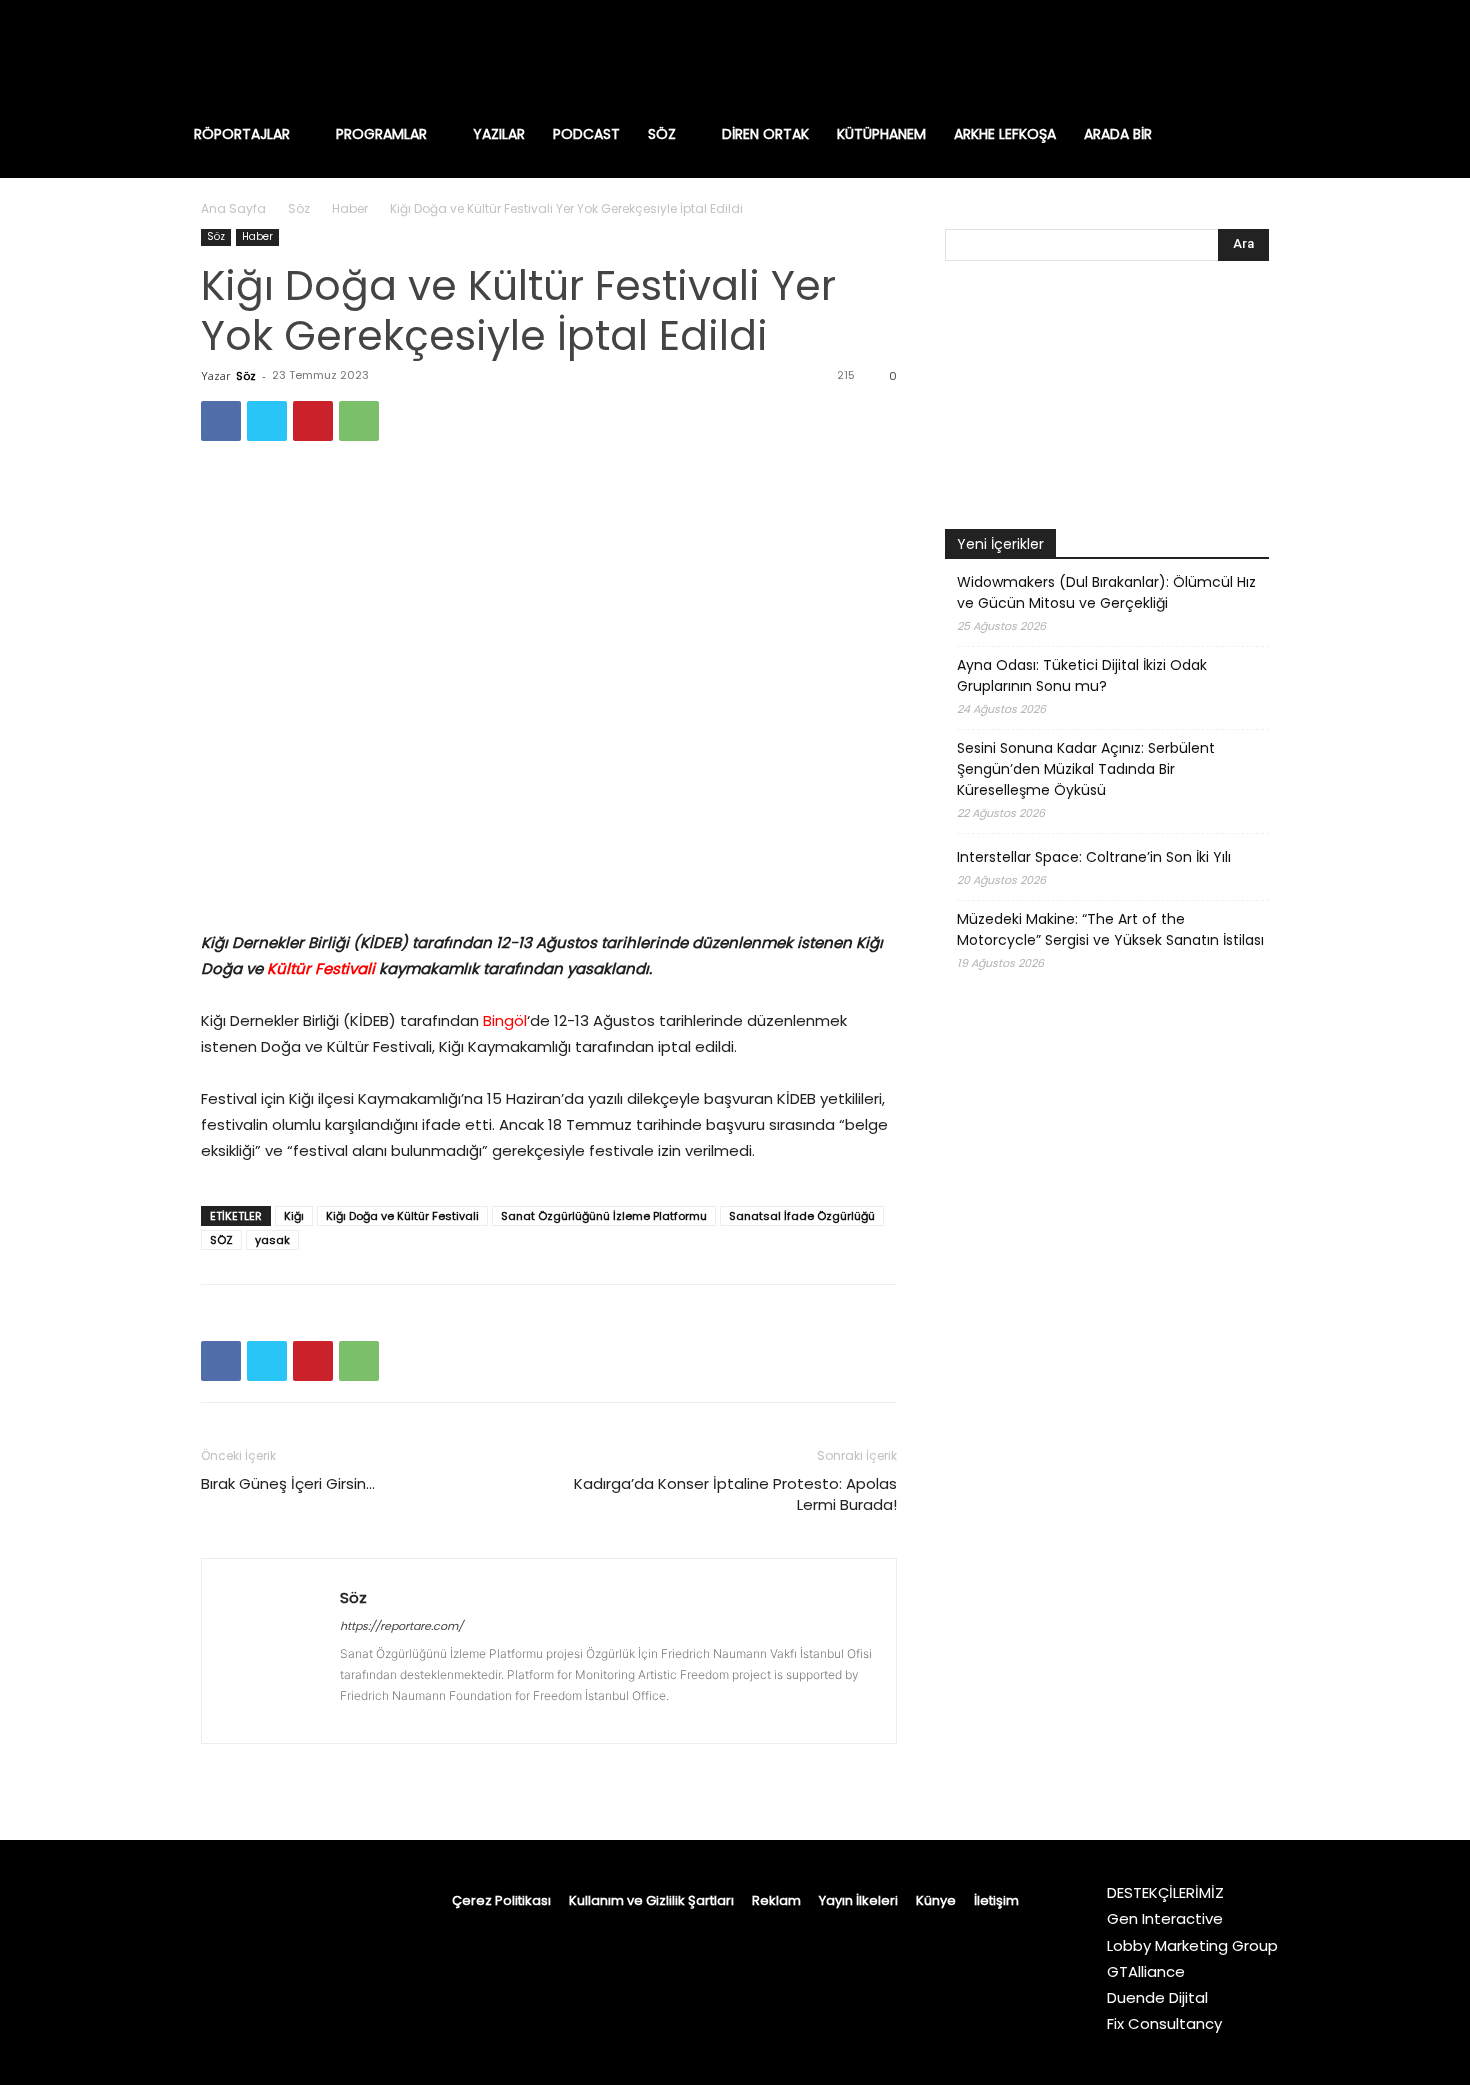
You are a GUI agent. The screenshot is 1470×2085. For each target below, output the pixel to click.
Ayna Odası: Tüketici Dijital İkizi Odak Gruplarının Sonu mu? (1082, 675)
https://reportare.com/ (401, 1626)
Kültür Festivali (323, 968)
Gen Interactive (1165, 1918)
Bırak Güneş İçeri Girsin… (288, 1483)
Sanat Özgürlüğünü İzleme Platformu (604, 1216)
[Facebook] (1105, 55)
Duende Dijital (1157, 1997)
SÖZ (221, 1240)
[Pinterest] (313, 421)
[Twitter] (1273, 55)
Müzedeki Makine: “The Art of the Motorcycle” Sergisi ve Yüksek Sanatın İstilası (1110, 929)
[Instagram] (1147, 55)
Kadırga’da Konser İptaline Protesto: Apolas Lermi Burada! (735, 1494)
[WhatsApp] (359, 421)
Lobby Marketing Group (1192, 1945)
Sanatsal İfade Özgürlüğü (802, 1216)
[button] (1279, 134)
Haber (350, 208)
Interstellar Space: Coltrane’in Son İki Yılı (1094, 857)
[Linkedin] (1189, 55)
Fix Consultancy (1164, 2023)
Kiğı (294, 1216)
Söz (299, 208)
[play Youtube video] (1107, 400)
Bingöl (505, 1020)
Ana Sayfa (233, 208)
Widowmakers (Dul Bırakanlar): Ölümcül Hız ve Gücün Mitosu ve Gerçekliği (1106, 592)
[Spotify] (1231, 55)
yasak (272, 1240)
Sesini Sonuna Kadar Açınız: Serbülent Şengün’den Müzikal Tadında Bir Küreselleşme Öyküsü (1086, 769)
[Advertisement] (1107, 1522)
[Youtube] (1315, 55)
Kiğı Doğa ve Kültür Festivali (402, 1216)
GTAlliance (1146, 1971)
